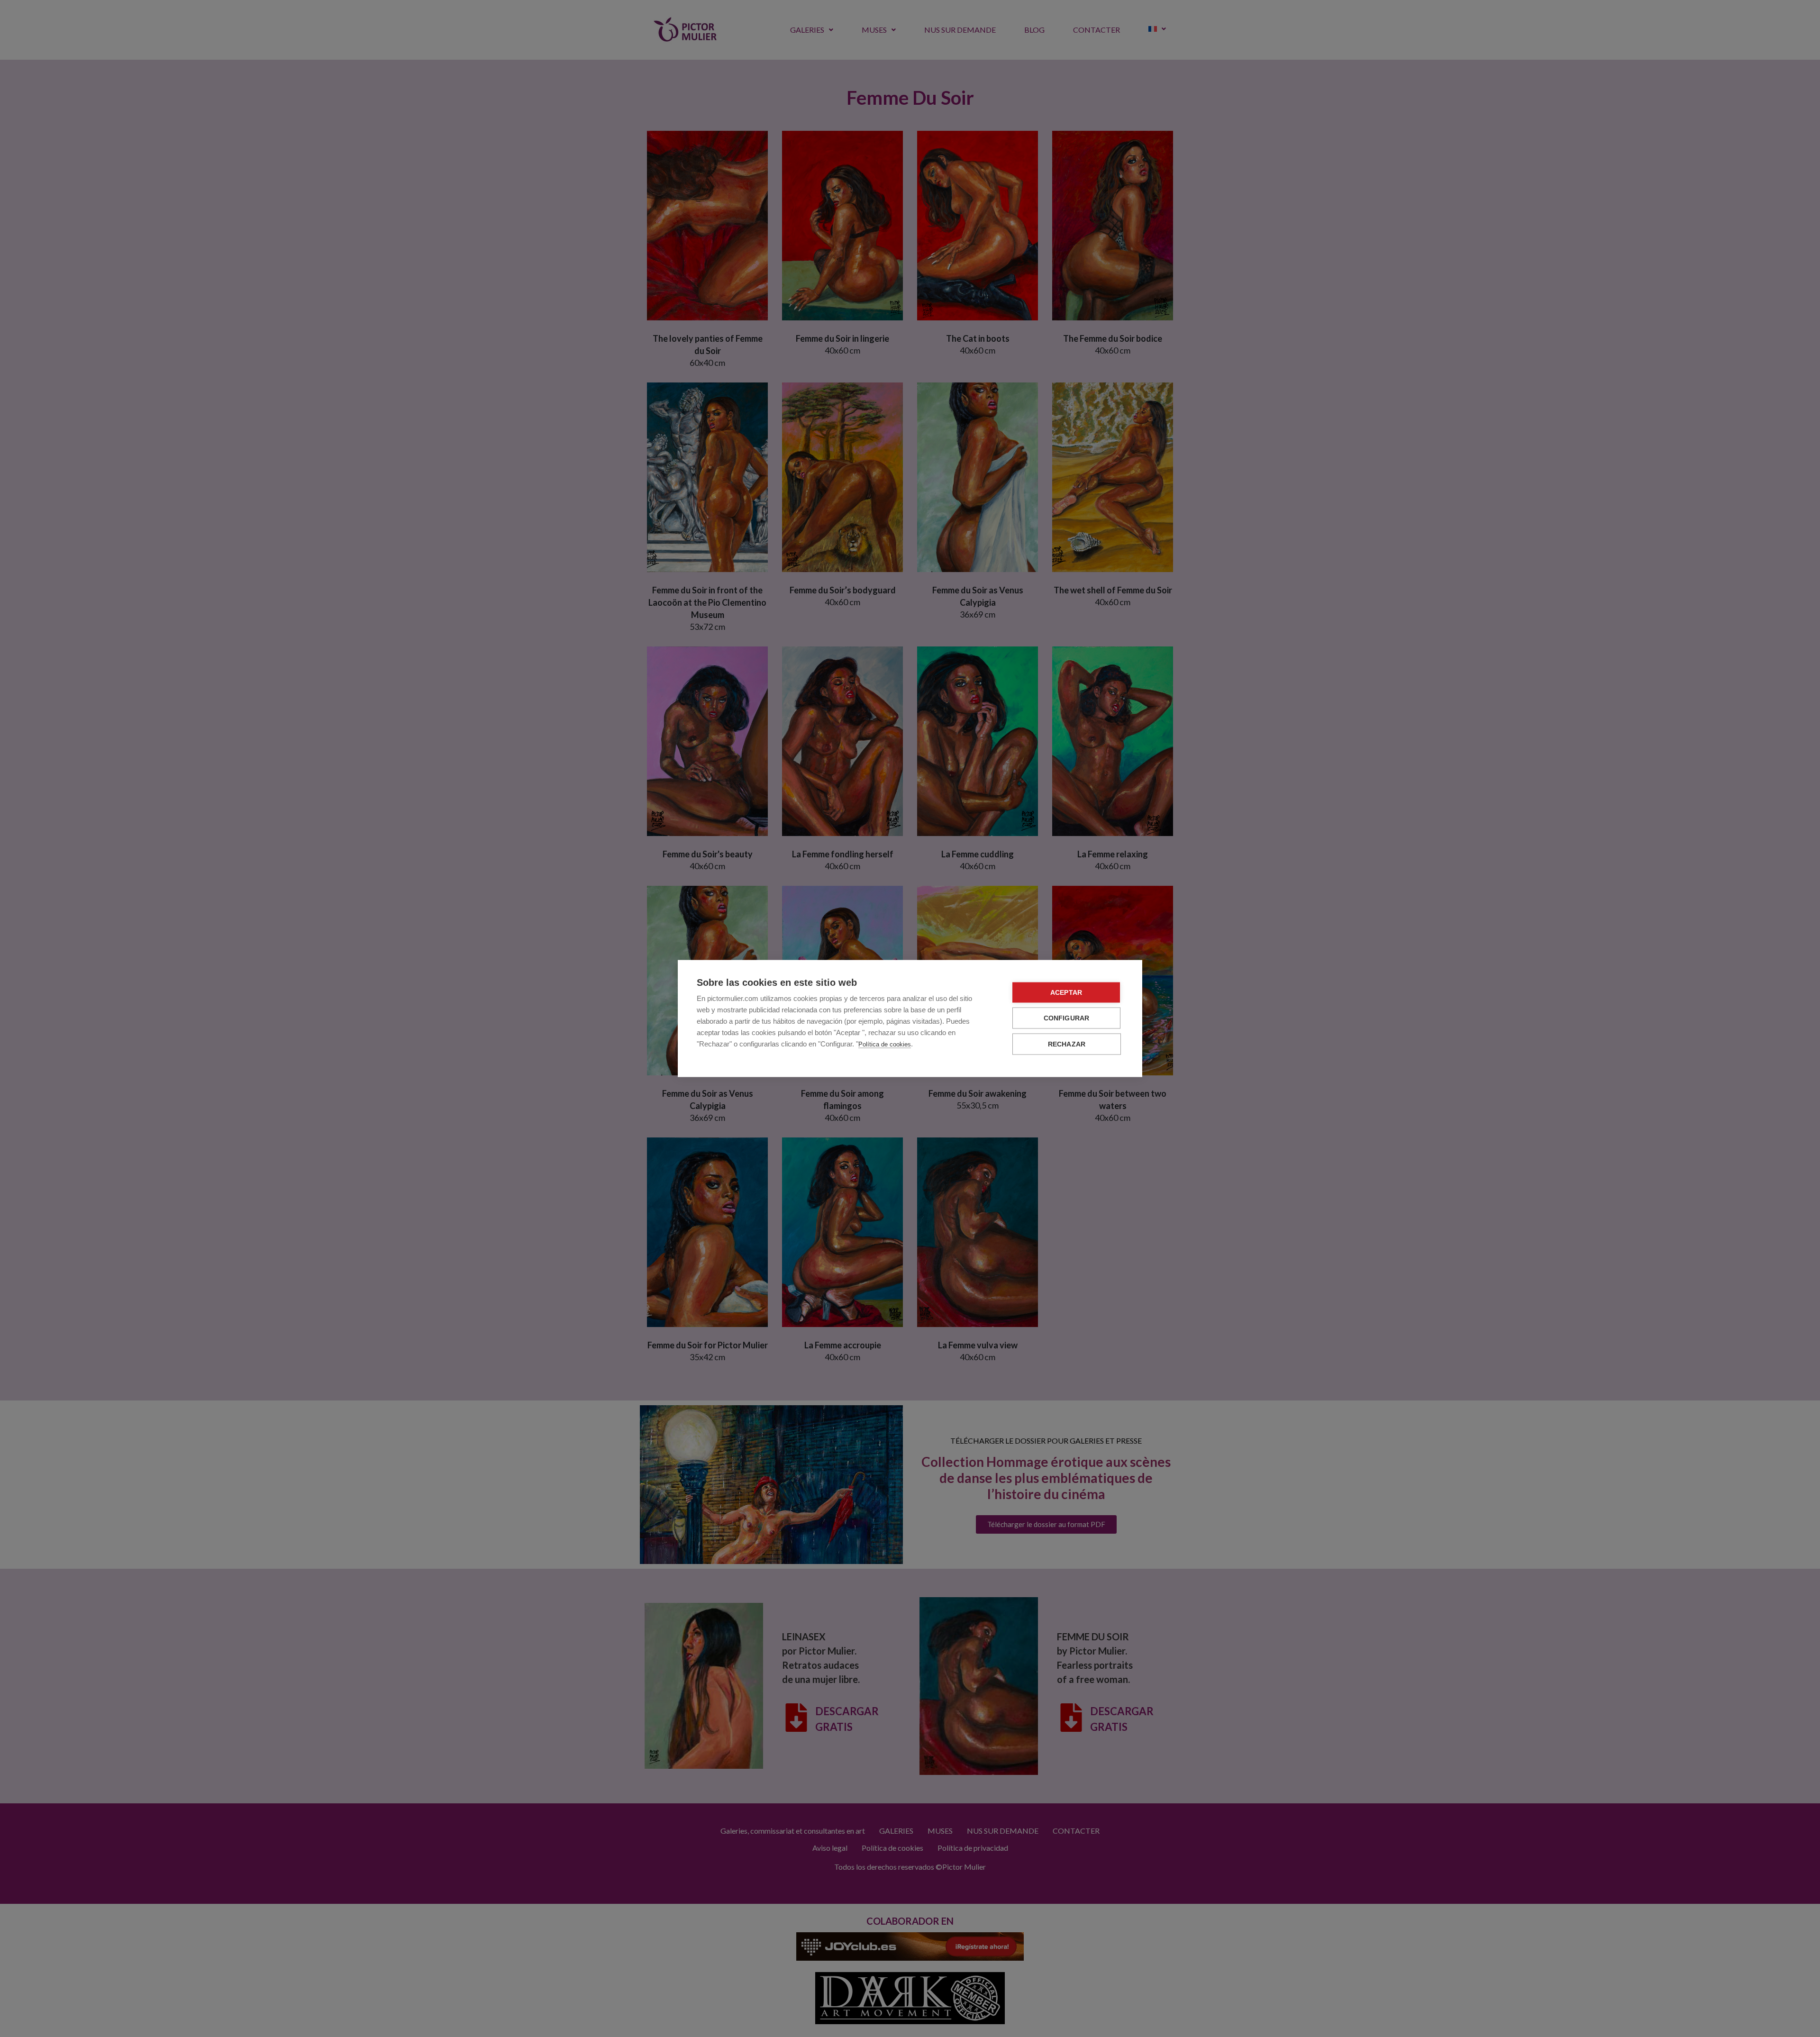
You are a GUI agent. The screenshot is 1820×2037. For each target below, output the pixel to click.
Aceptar (1066, 993)
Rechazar (1067, 1044)
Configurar (1067, 1018)
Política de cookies (885, 1044)
